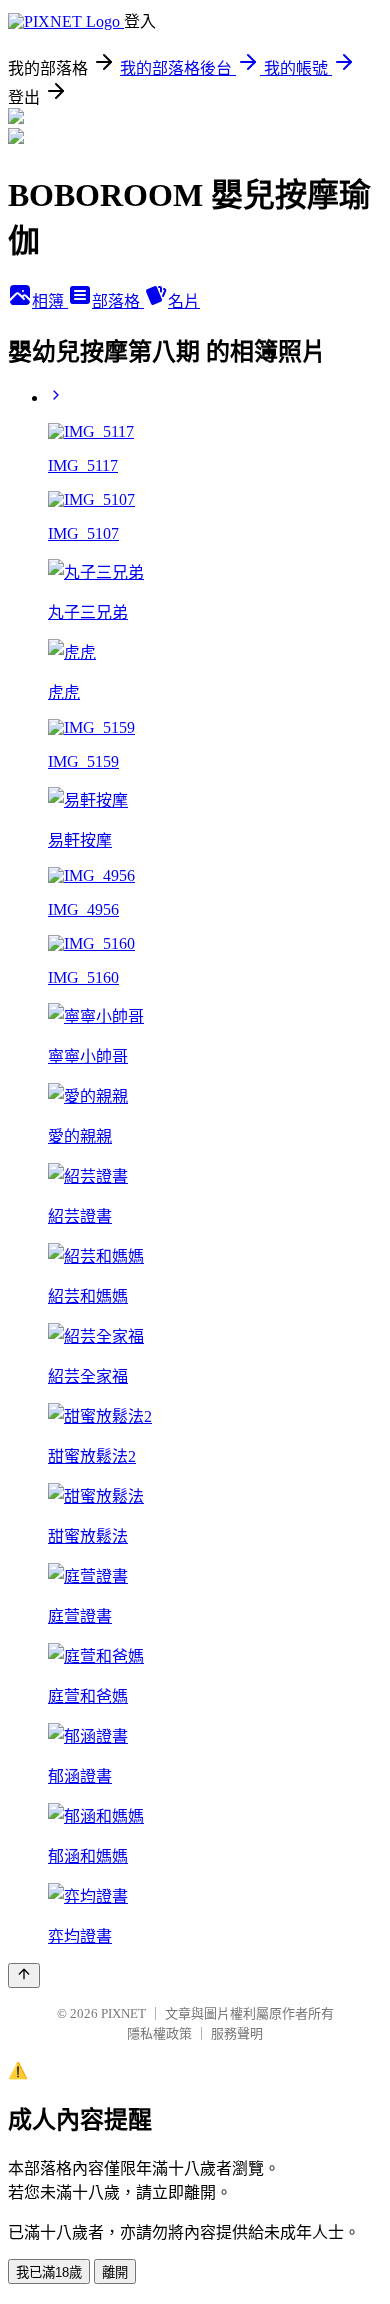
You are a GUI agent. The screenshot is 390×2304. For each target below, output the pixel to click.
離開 (115, 2272)
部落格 (118, 301)
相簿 (50, 301)
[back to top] (24, 1975)
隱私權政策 (159, 2033)
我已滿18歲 (49, 2272)
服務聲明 (237, 2033)
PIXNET (123, 2013)
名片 (184, 301)
